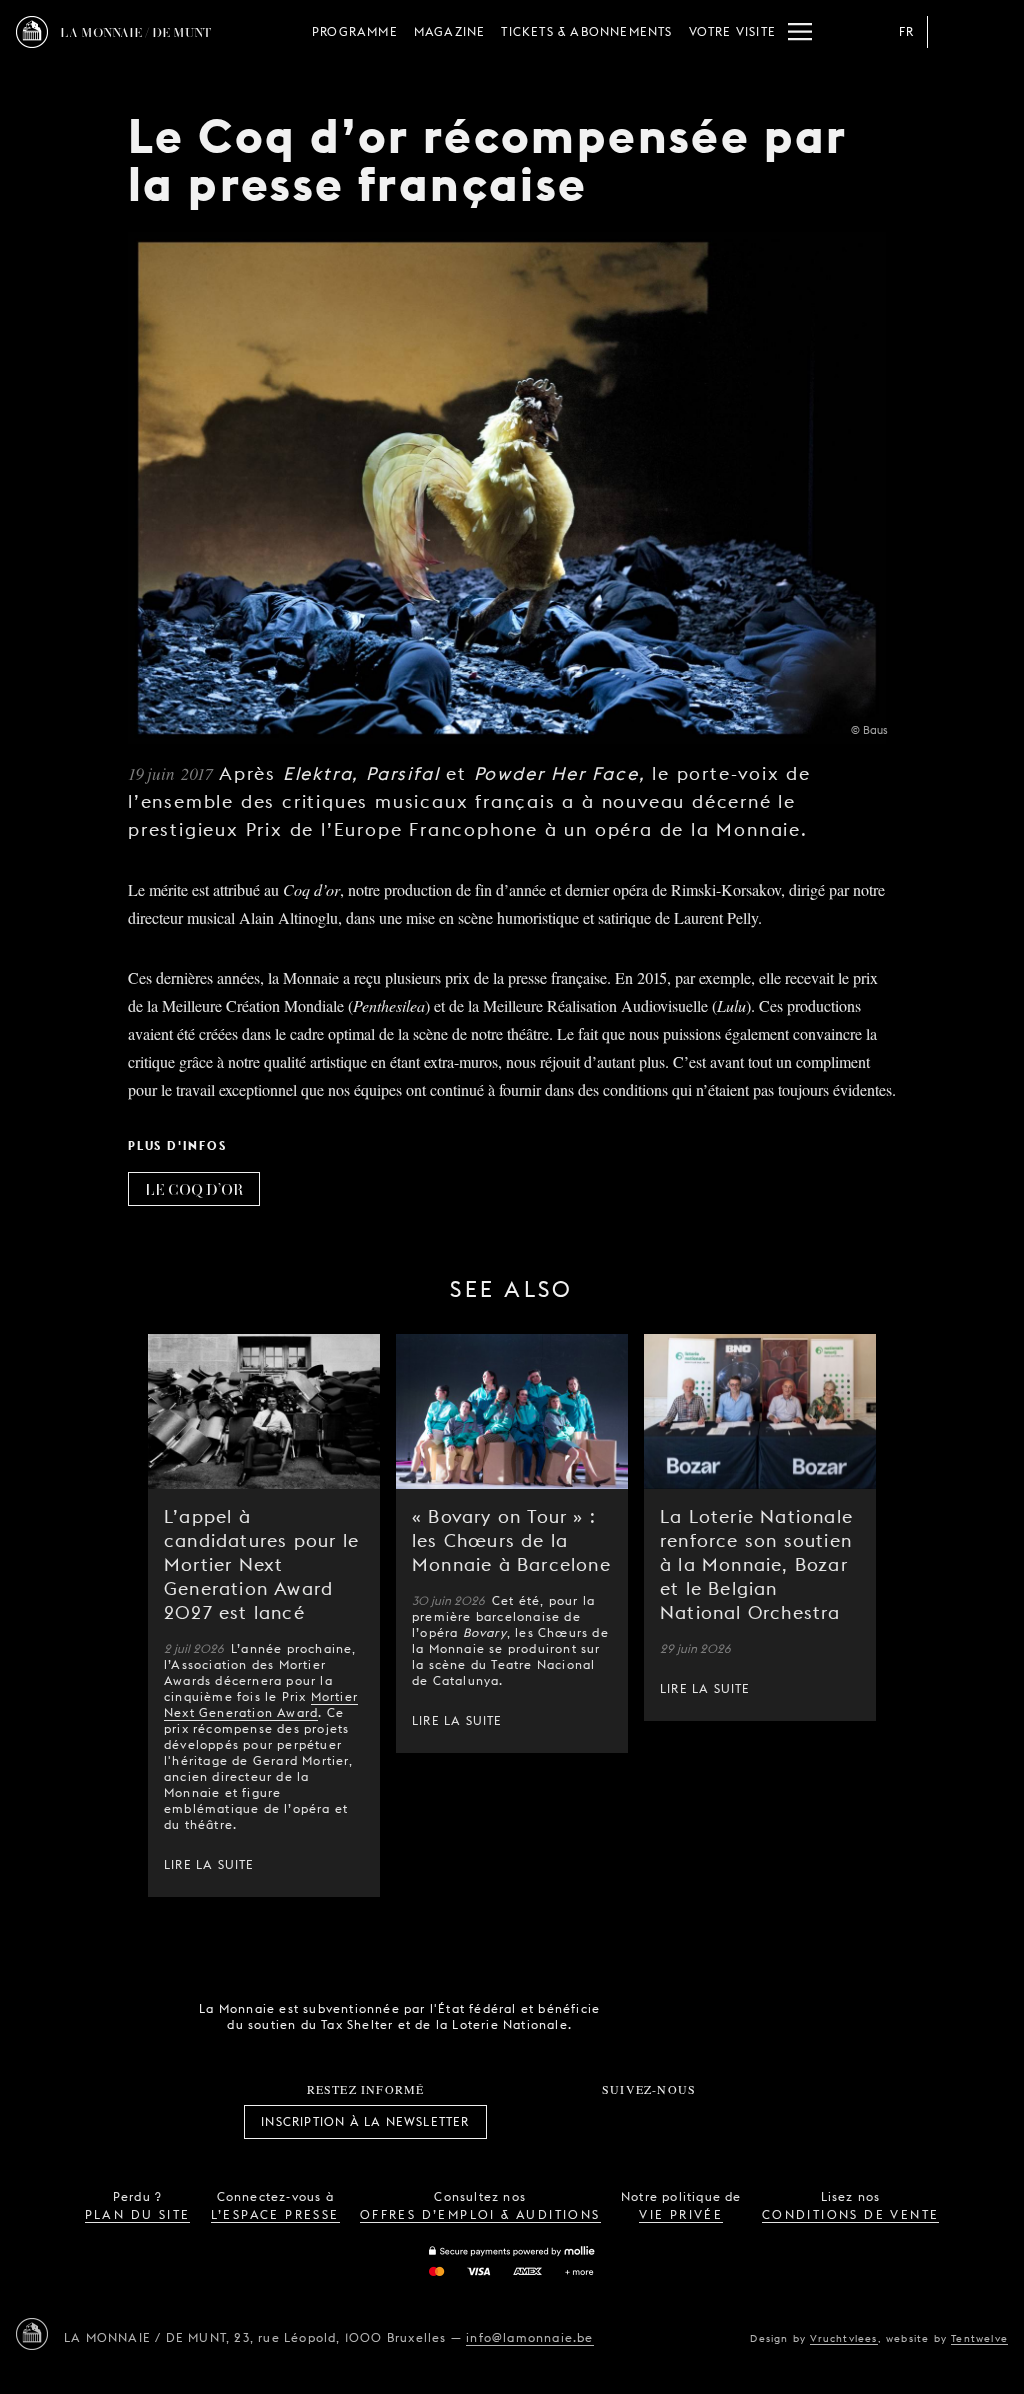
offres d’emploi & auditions (480, 2214)
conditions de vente (851, 2214)
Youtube (671, 2122)
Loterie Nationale (757, 2017)
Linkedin (760, 2122)
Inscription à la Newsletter (365, 2121)
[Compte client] (952, 32)
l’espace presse (275, 2214)
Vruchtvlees (843, 2338)
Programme (355, 31)
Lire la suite (209, 1864)
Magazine (450, 31)
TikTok (627, 2122)
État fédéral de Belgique (645, 2015)
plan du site (138, 2214)
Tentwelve (979, 2338)
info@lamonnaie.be (529, 2337)
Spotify (716, 2122)
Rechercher (992, 32)
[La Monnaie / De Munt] (32, 2334)
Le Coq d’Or (194, 1189)
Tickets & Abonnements (586, 31)
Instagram (583, 2122)
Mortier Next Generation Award (261, 1704)
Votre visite (732, 31)
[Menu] (800, 32)
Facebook (539, 2122)
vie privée (681, 2214)
